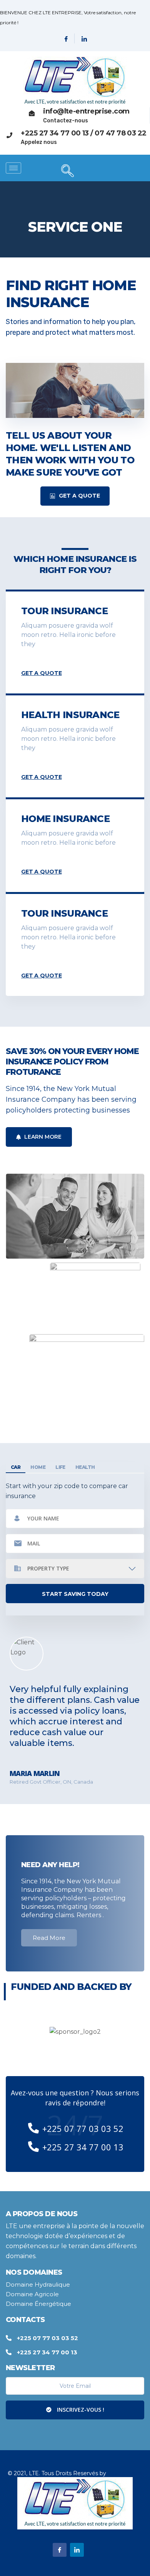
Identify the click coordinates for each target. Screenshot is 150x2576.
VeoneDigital (125, 2473)
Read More (49, 1938)
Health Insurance (70, 715)
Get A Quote (79, 496)
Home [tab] (38, 1467)
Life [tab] (60, 1467)
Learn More (42, 1137)
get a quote (41, 673)
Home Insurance (65, 819)
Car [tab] (16, 1467)
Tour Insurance (64, 611)
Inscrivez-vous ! (80, 2410)
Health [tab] (85, 1467)
